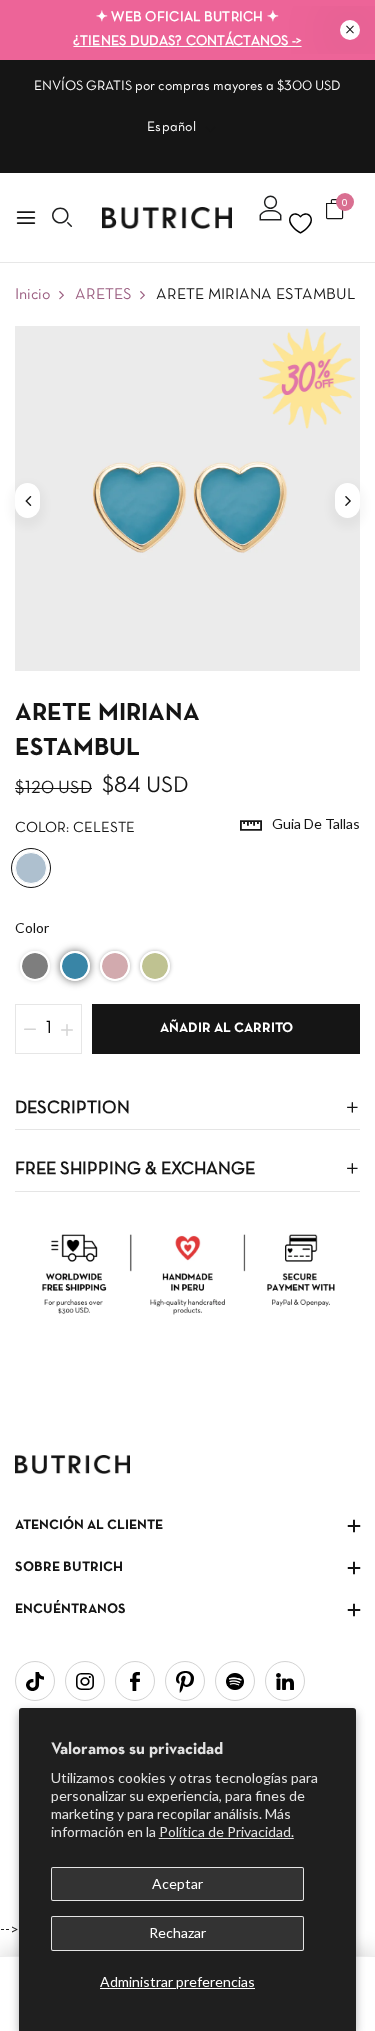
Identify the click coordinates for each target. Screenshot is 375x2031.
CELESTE (31, 868)
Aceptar (177, 1883)
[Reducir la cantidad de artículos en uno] (30, 1029)
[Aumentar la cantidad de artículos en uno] (67, 1029)
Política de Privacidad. (226, 1831)
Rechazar (177, 1932)
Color (32, 927)
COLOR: (75, 828)
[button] (35, 966)
